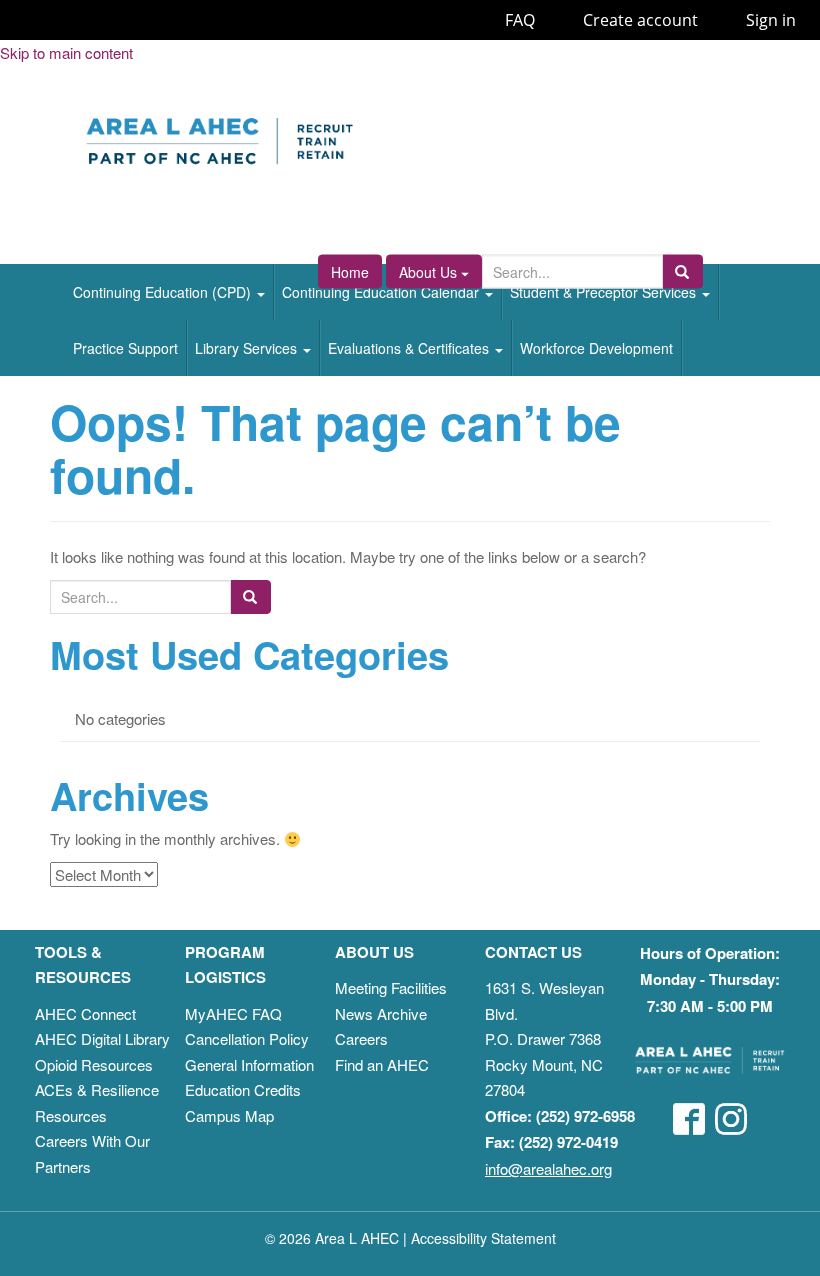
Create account (640, 20)
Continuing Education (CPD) (164, 292)
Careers (361, 1038)
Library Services (248, 348)
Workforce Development (596, 348)
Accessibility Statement (483, 1238)
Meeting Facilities (391, 987)
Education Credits (243, 1089)
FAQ (520, 20)
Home (350, 272)
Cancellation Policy (247, 1038)
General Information (249, 1064)
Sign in (771, 20)
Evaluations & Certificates (410, 348)
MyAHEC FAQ (233, 1013)
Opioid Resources (94, 1064)
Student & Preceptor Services (605, 292)
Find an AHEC (382, 1064)
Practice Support (125, 348)
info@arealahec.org (548, 1168)
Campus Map (229, 1115)
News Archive (381, 1013)
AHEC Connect (85, 1013)
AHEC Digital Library (102, 1038)
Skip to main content (66, 52)
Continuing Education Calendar (382, 292)
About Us (430, 272)
